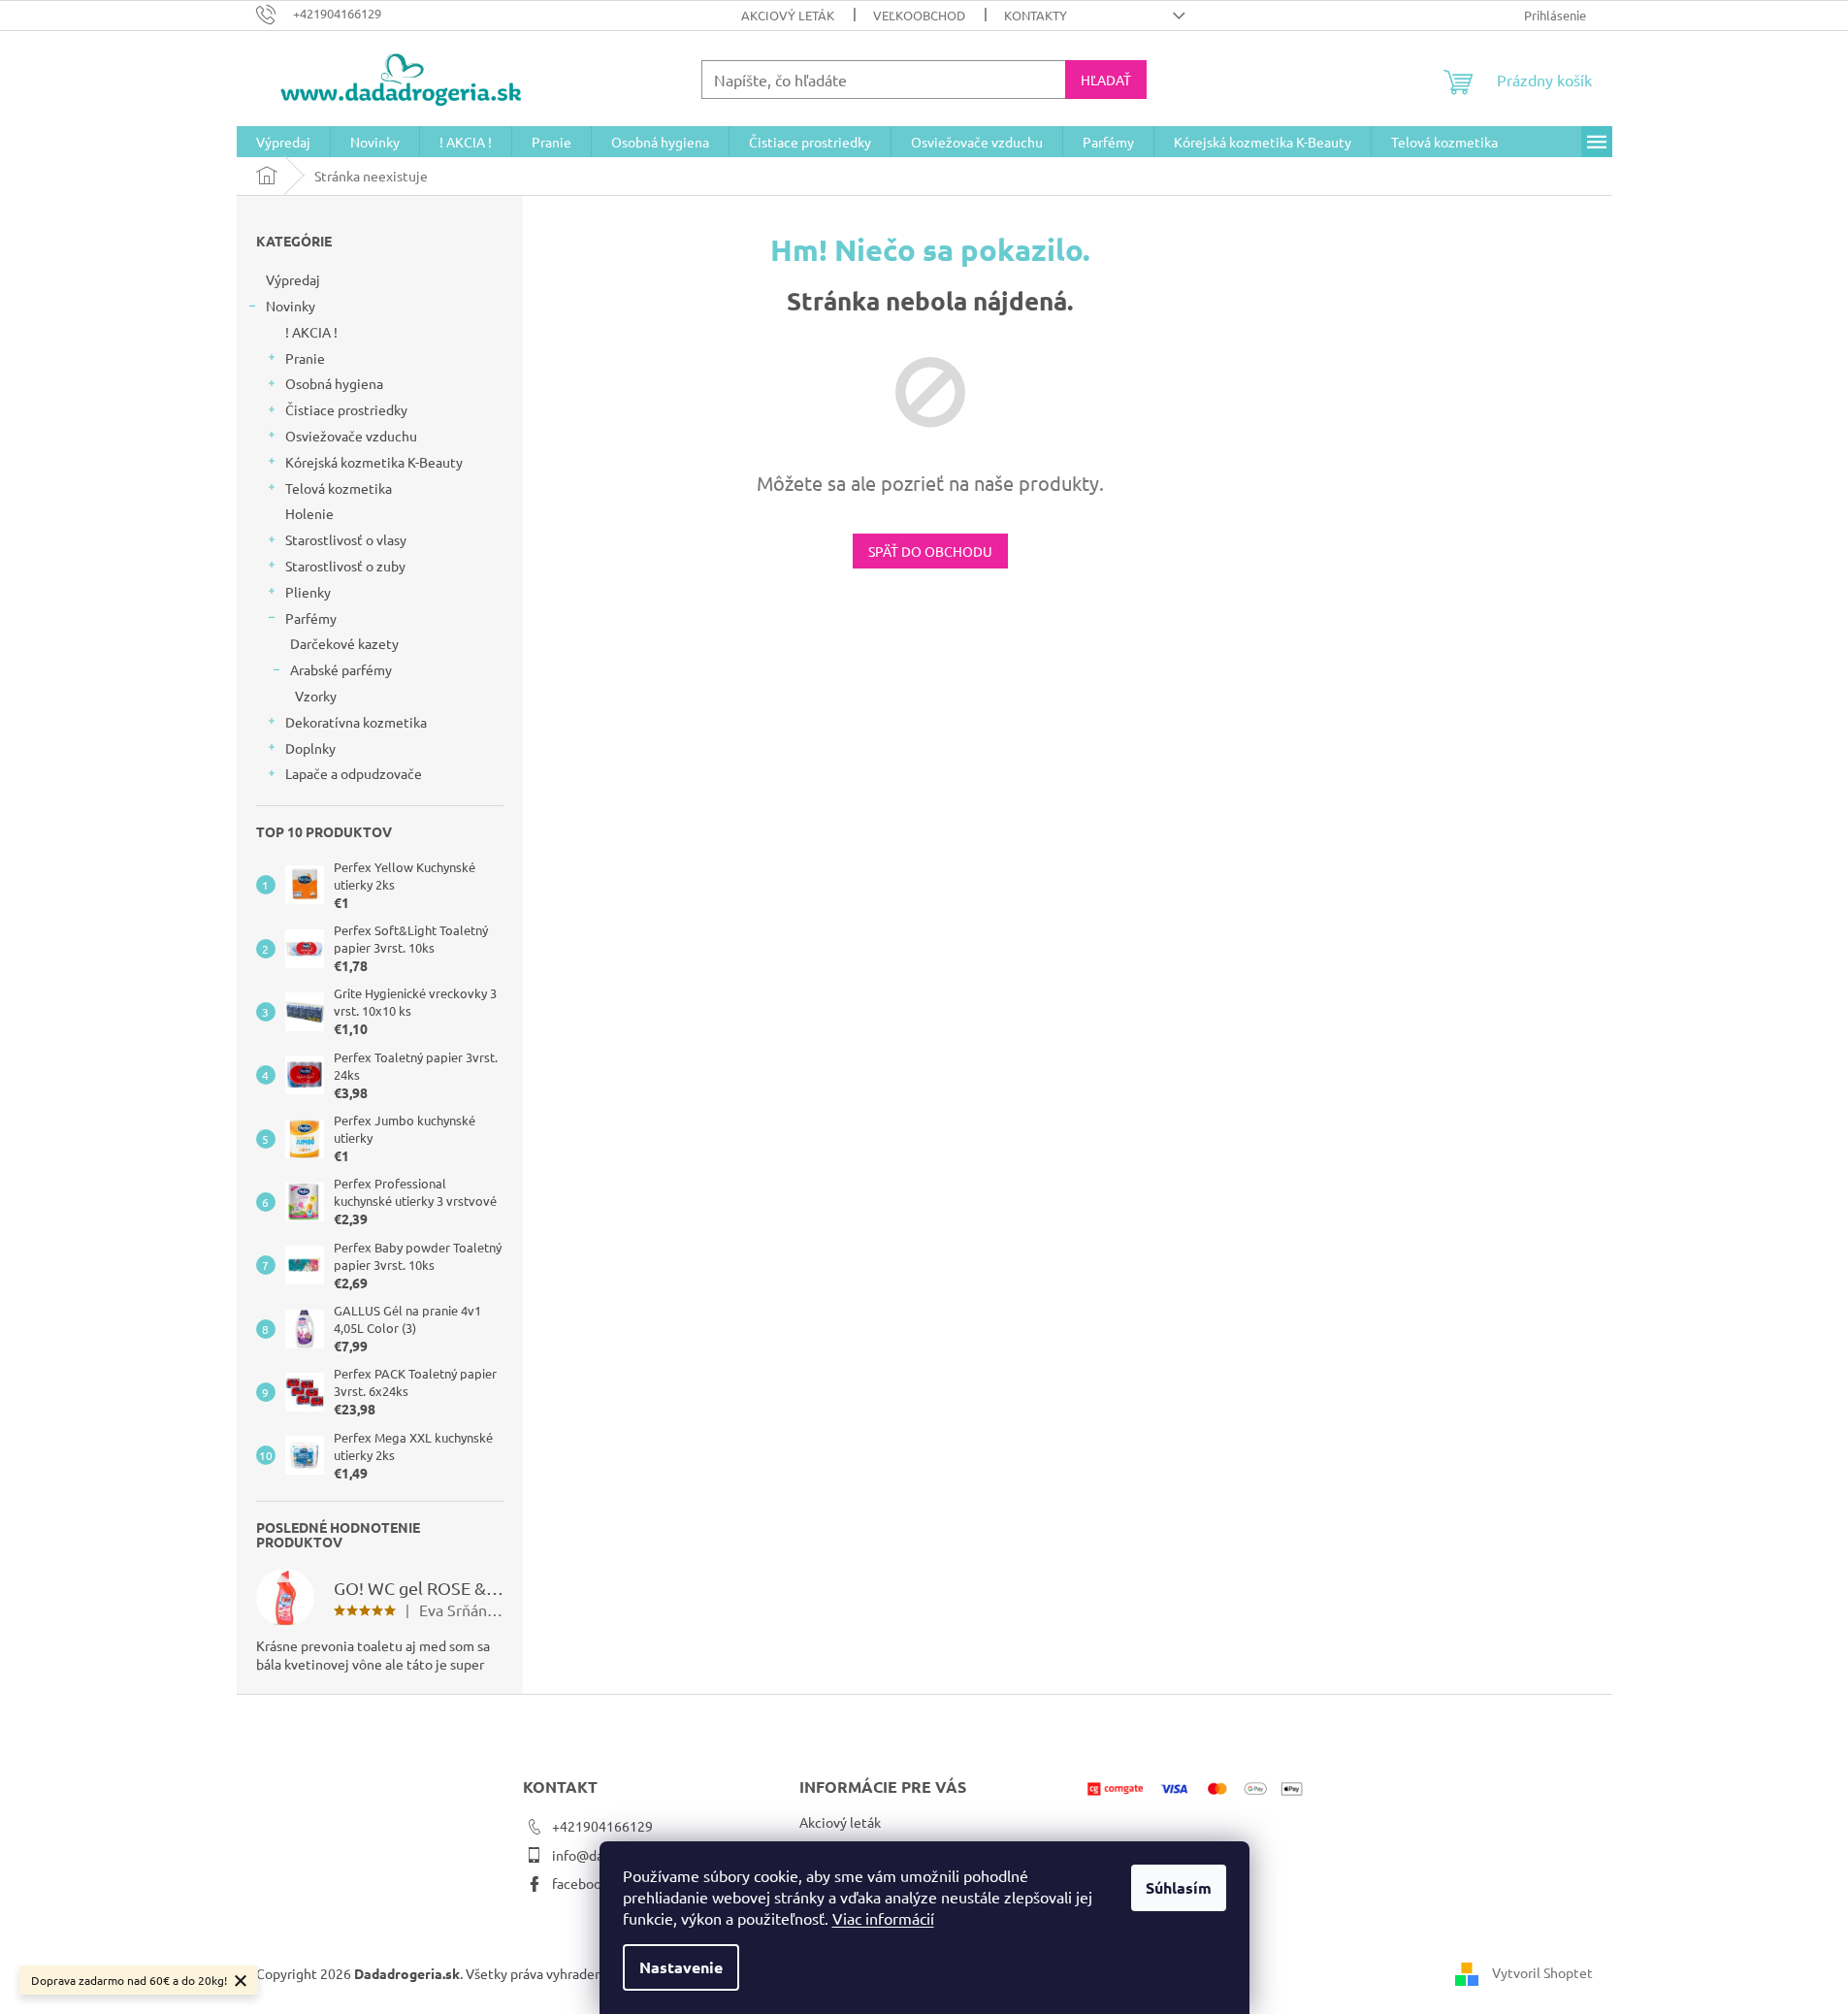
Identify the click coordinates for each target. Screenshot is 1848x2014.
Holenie (309, 513)
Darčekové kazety (344, 643)
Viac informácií (883, 1918)
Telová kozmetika (339, 488)
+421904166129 (602, 1826)
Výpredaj (293, 279)
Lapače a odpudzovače (354, 773)
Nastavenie (681, 1967)
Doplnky (310, 748)
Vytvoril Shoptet (1542, 1972)
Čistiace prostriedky (346, 409)
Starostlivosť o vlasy (346, 539)
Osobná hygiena (334, 383)
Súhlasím (1179, 1887)
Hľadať (1106, 80)
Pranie (305, 358)
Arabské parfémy (341, 669)
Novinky (291, 306)
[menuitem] (283, 142)
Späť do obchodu (930, 551)
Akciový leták (788, 15)
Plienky (308, 592)
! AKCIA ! (311, 332)
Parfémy (311, 618)
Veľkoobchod (919, 15)
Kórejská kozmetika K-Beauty (374, 462)
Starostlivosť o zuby (345, 566)
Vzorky (316, 696)
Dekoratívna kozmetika (356, 722)
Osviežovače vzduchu (351, 436)
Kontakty (1036, 15)
